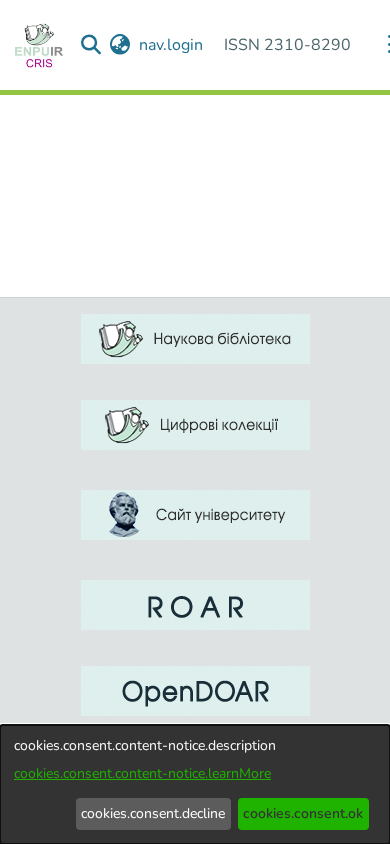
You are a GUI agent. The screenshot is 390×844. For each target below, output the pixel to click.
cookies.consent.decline (153, 813)
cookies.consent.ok (303, 813)
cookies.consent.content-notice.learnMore (142, 773)
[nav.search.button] (91, 45)
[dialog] (195, 784)
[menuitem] (120, 45)
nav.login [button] (172, 45)
